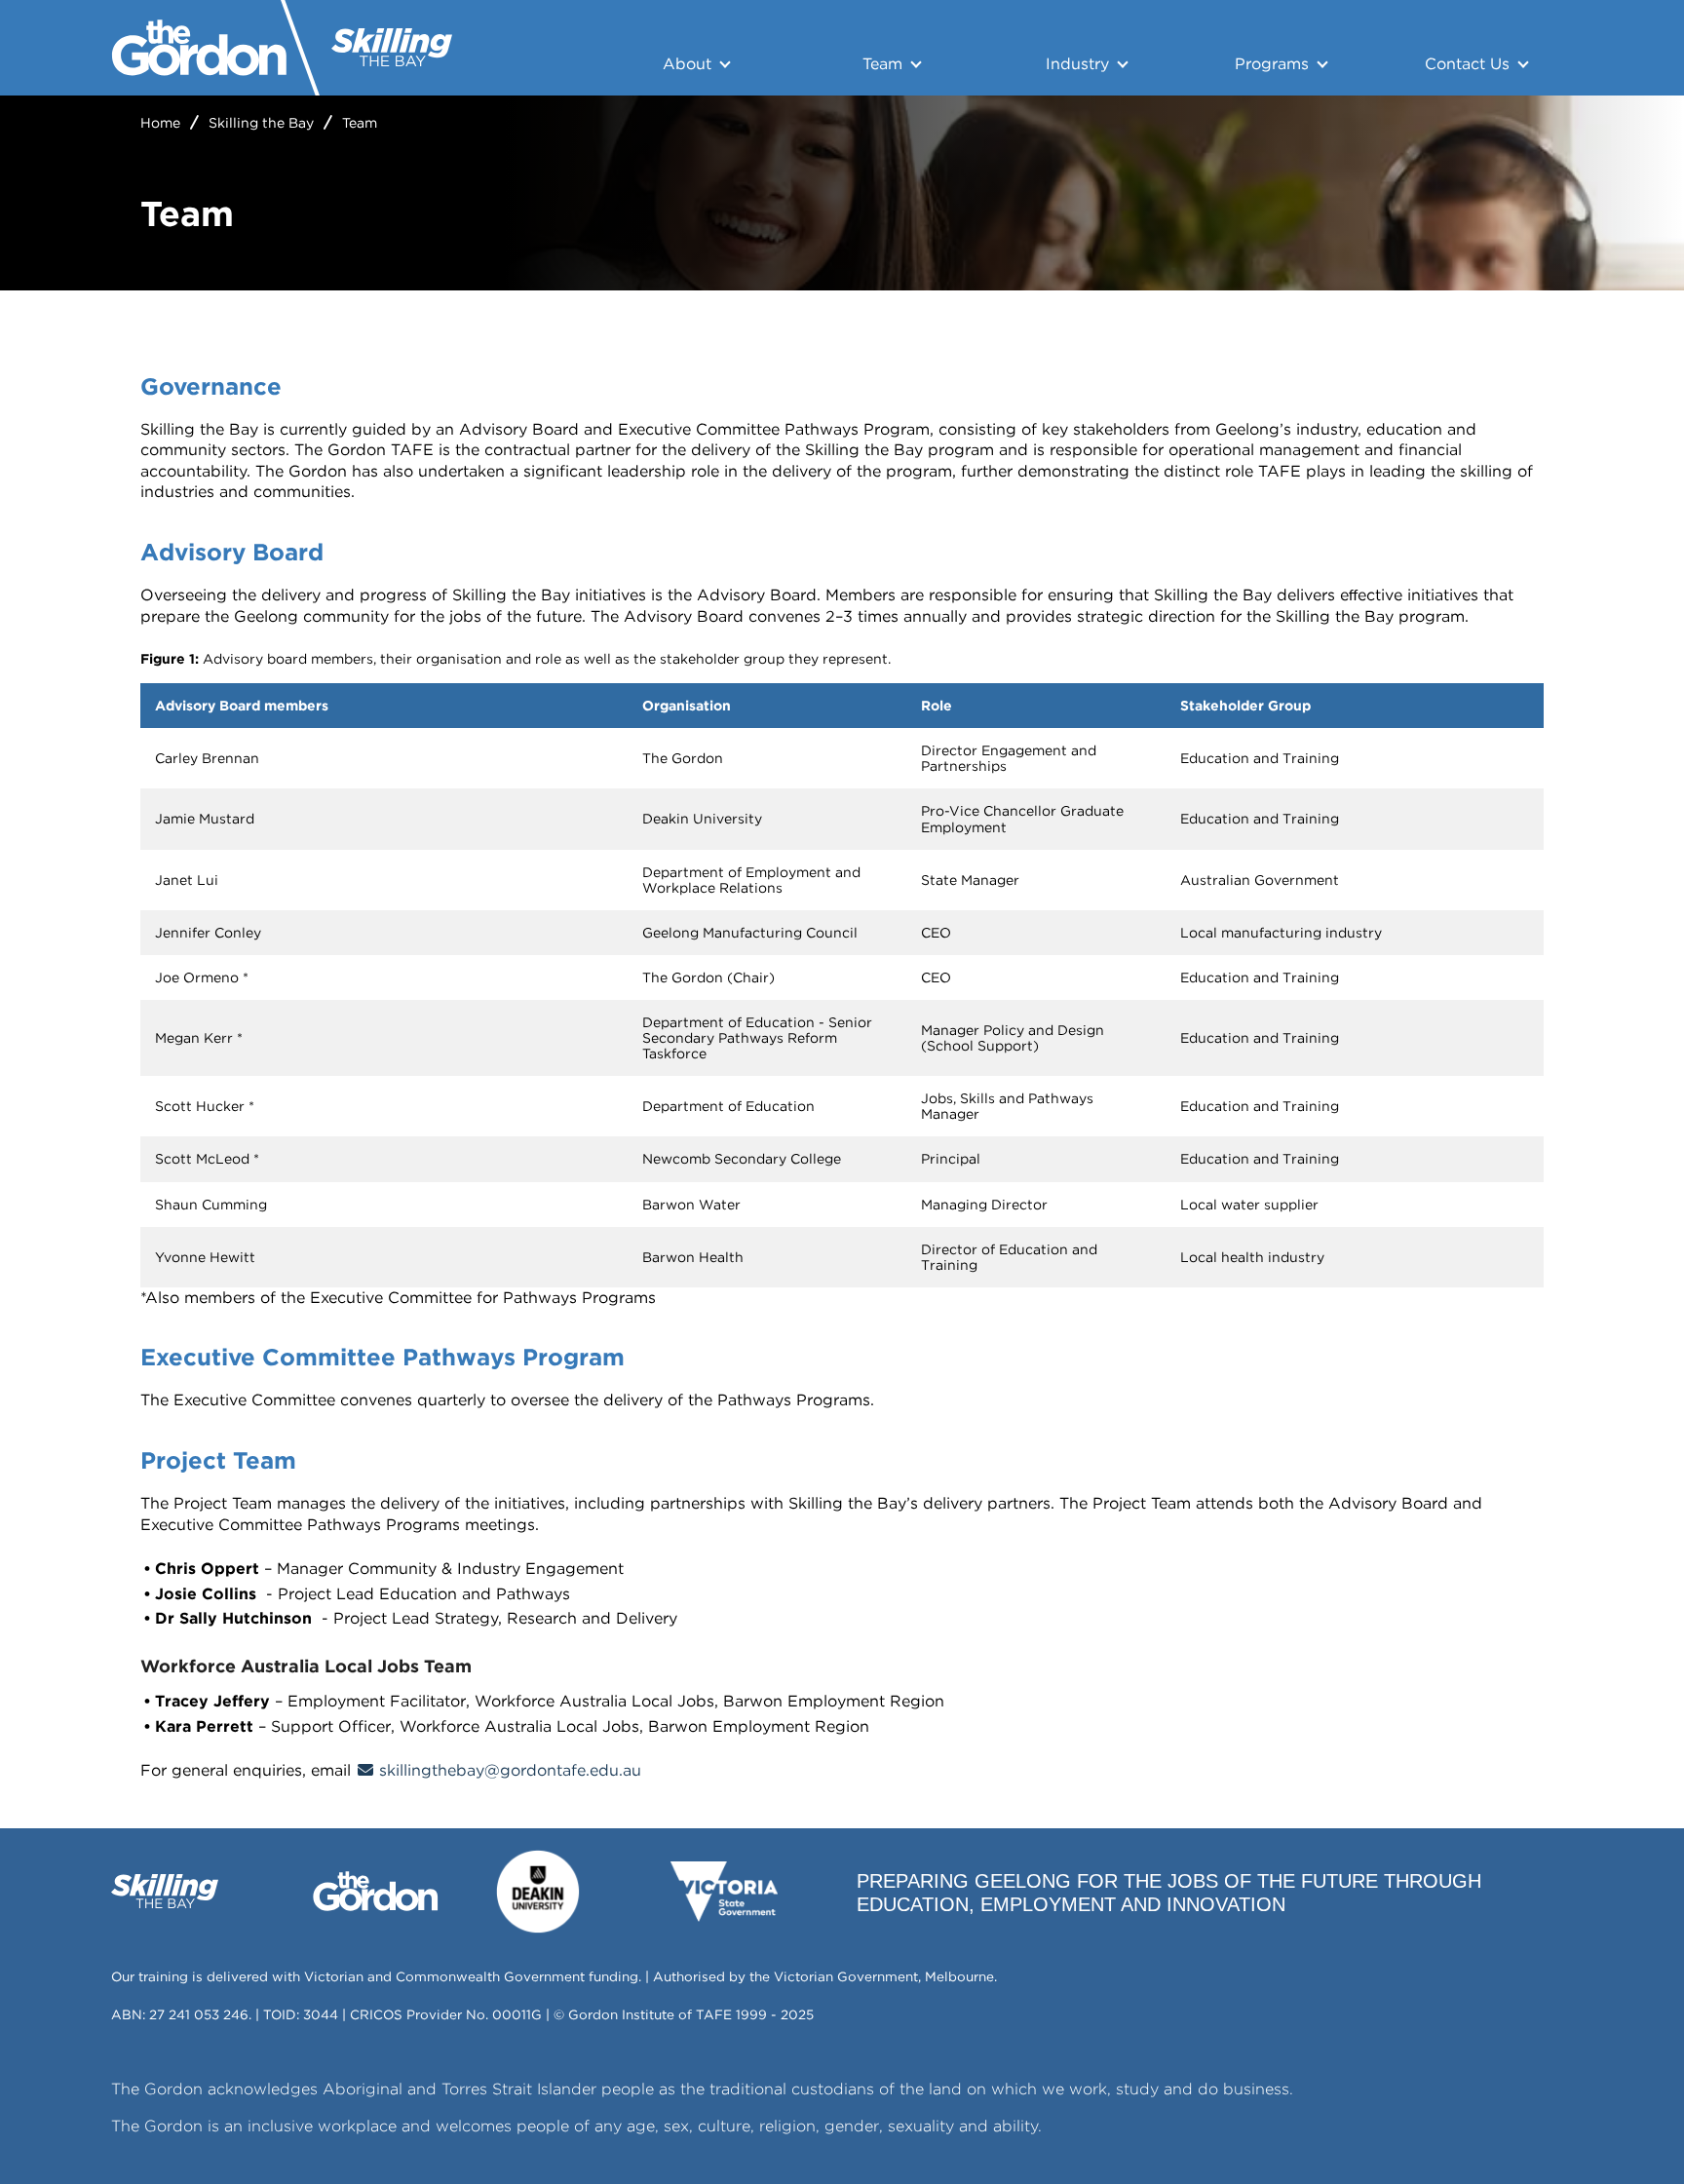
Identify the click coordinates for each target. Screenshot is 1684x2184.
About (687, 64)
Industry (1077, 64)
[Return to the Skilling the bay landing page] (392, 48)
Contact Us (1467, 64)
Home (160, 123)
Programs (1272, 64)
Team (882, 64)
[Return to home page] (199, 48)
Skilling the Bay (261, 123)
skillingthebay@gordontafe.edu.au (510, 1770)
